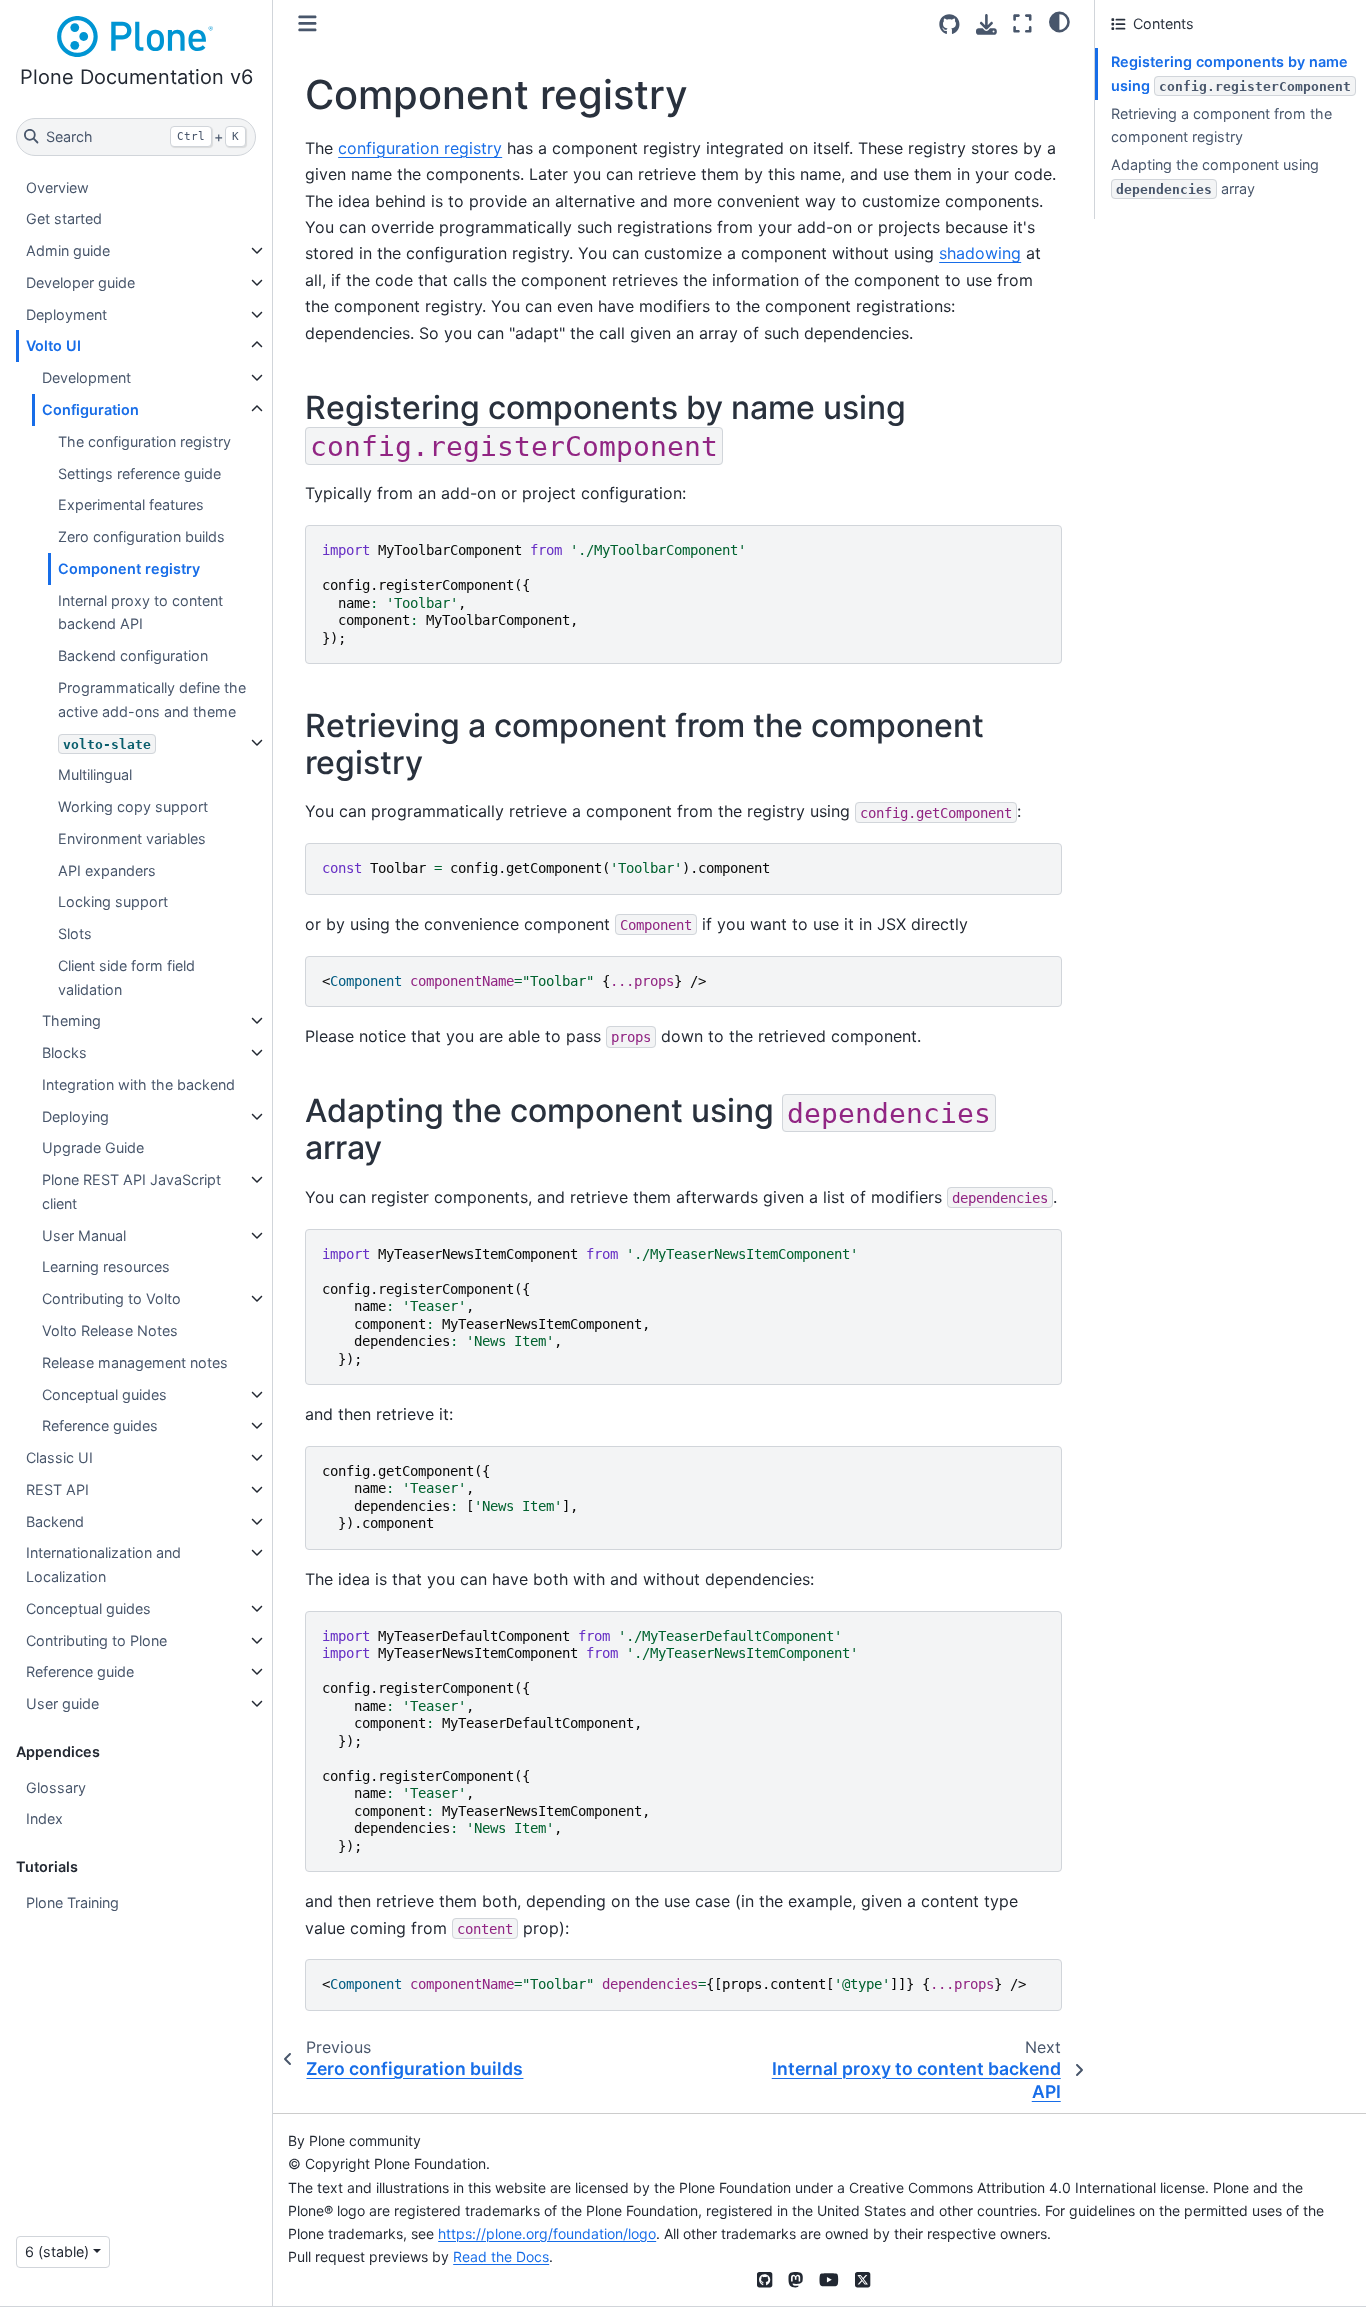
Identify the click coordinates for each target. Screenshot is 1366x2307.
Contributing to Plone (96, 1640)
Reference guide (80, 1671)
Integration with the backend (138, 1084)
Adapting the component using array (1215, 176)
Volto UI (53, 345)
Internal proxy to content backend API (140, 612)
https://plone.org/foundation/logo (547, 2233)
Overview (57, 187)
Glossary (56, 1787)
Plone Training (72, 1902)
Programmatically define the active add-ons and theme (152, 699)
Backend (55, 1521)
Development (86, 377)
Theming (71, 1020)
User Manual (84, 1235)
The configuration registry (144, 441)
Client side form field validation (126, 977)
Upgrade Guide (93, 1147)
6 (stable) (57, 2251)
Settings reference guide (139, 473)
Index (44, 1818)
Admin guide (68, 250)
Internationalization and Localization (103, 1564)
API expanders (107, 870)
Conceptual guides (104, 1394)
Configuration (90, 409)
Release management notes (135, 1362)
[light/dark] (1059, 21)
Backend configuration (133, 655)
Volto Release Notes (110, 1330)
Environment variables (132, 838)
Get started (64, 218)
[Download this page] (986, 24)
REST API (57, 1489)
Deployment (66, 314)
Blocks (64, 1052)
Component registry (129, 568)
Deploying (75, 1116)
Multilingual (95, 774)
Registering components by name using (1231, 73)
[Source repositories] (949, 24)
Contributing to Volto (111, 1298)
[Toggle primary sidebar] (307, 23)
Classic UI (59, 1457)
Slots (75, 933)
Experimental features (131, 504)
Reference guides (100, 1425)
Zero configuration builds (141, 536)
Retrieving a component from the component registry (1221, 125)
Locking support (113, 901)
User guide (62, 1703)
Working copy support (133, 806)
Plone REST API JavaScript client (131, 1191)
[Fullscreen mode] (1022, 23)
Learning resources (106, 1266)
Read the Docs (501, 2256)
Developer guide (80, 282)
